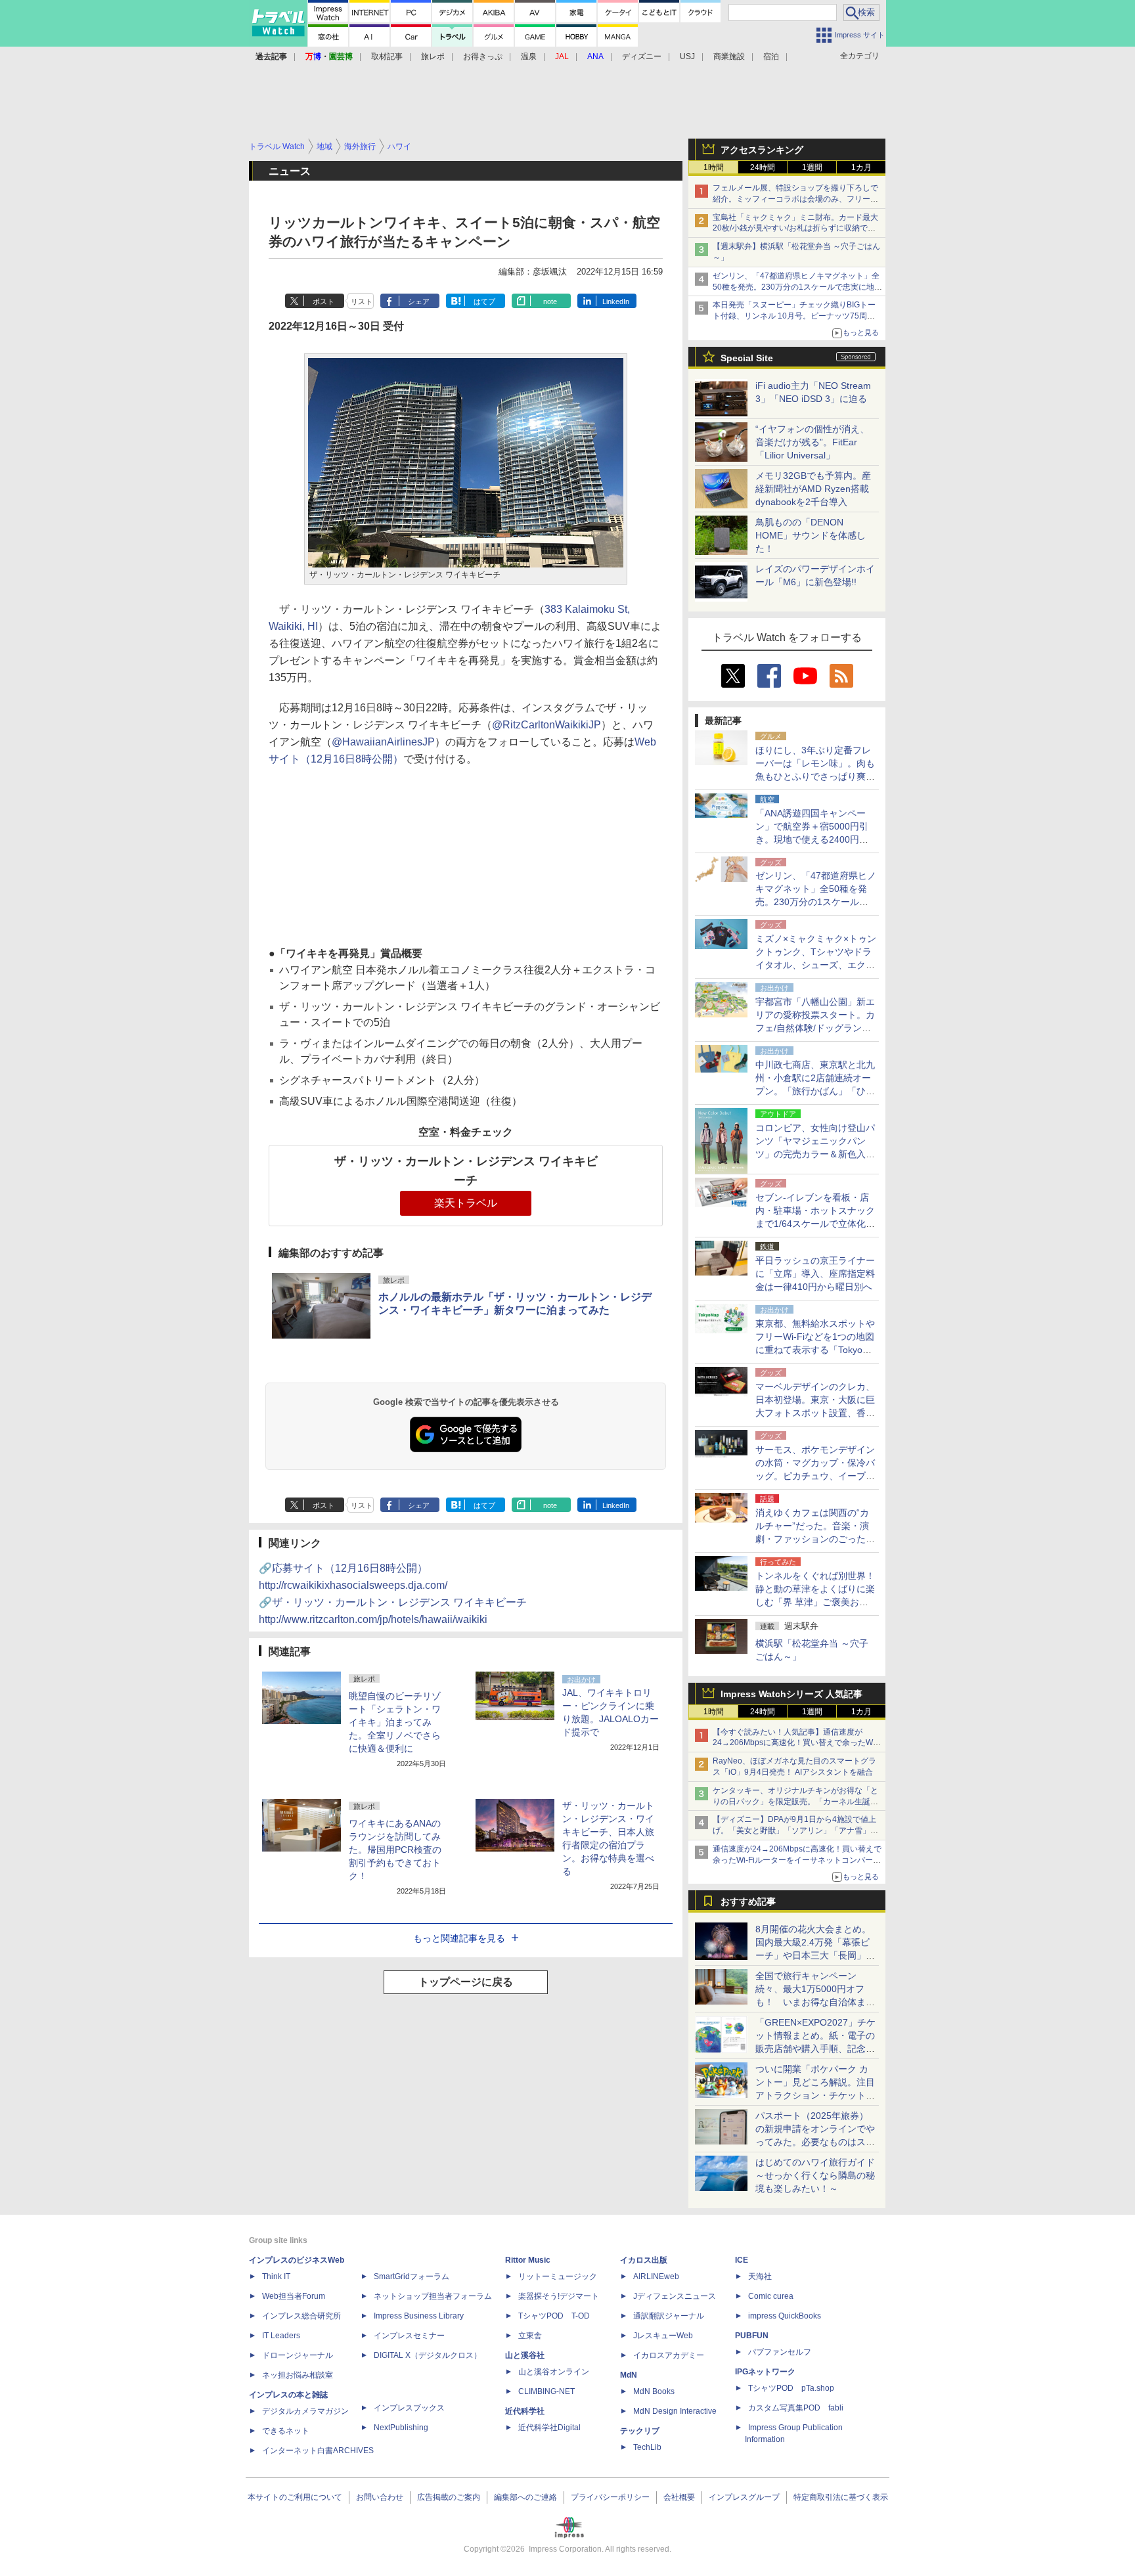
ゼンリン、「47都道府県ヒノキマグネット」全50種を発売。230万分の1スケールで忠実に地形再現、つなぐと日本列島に (797, 287)
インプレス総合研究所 (301, 2316)
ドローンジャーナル (298, 2355)
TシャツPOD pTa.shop (791, 2388)
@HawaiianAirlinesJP (383, 742)
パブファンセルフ (780, 2352)
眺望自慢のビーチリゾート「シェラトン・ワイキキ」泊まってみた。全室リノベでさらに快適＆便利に (395, 1722)
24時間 (763, 167)
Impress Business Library (419, 2316)
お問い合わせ (380, 2497)
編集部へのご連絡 (525, 2497)
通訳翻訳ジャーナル (669, 2316)
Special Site (747, 358)
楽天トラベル (466, 1203)
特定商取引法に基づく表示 (841, 2497)
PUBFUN (752, 2336)
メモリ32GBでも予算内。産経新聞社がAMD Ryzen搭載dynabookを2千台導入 (813, 489)
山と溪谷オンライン (554, 2372)
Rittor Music (528, 2260)
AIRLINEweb (656, 2276)
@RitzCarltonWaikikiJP (546, 725)
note (550, 301)
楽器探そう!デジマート (559, 2296)
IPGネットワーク (765, 2372)
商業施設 (729, 56)
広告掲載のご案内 (449, 2497)
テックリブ (640, 2431)
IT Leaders (281, 2336)
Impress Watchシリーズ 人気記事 (791, 1694)
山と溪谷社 (525, 2355)
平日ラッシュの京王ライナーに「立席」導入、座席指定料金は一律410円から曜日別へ (815, 1274)
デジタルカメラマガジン (305, 2411)
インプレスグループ (744, 2497)
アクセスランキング (762, 150)
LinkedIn (616, 301)
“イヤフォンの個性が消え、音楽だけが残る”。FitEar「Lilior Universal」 (812, 442)
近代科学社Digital (549, 2428)
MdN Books (654, 2391)
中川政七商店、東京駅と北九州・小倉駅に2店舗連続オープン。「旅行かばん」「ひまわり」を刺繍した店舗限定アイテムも (815, 1091)
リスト (362, 301)
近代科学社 (525, 2411)
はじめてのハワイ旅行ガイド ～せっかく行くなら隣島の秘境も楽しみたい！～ (815, 2175)
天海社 (760, 2276)
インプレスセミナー (409, 2336)
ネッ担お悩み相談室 (298, 2375)
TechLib (647, 2447)
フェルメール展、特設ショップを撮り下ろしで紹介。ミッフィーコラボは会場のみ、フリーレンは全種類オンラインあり (795, 199)
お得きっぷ (483, 56)
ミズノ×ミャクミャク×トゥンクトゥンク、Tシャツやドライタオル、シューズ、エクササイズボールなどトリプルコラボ (816, 965)
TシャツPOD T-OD (554, 2316)
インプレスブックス (409, 2408)
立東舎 (530, 2336)
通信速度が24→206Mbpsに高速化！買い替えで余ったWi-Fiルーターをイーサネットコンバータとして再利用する (797, 1860)
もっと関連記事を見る (459, 1938)
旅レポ (433, 56)
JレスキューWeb (663, 2336)
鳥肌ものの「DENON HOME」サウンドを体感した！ (811, 535)
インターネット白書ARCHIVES (318, 2451)
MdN (629, 2375)
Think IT (276, 2276)
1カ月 (861, 167)
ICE (742, 2260)
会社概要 (679, 2497)
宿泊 (771, 56)
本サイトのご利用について (295, 2497)
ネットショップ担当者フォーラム (433, 2296)
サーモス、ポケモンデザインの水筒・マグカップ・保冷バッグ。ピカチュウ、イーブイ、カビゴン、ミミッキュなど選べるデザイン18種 (815, 1476)
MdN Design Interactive (675, 2411)
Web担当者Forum (294, 2296)
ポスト (323, 301)
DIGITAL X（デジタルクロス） (428, 2355)
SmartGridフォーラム (412, 2276)
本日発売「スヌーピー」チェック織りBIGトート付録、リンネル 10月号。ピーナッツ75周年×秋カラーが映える (796, 316)
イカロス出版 (644, 2260)
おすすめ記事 (748, 1901)
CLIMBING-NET (546, 2391)
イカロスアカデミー (669, 2355)
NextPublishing (401, 2428)
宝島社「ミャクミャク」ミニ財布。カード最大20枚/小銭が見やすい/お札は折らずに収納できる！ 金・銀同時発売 (795, 229)
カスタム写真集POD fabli (796, 2408)
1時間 (714, 167)
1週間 (812, 167)
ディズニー (642, 56)
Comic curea (771, 2296)
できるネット (286, 2431)
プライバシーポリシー (610, 2497)
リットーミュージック (558, 2276)
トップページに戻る (466, 1982)
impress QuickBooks (785, 2316)
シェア (419, 301)
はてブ (484, 301)
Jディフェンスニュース (675, 2296)
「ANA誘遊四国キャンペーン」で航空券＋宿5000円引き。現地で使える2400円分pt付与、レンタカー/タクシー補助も (816, 839)
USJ (687, 56)
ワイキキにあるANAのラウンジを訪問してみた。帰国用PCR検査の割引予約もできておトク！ (395, 1850)
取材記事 (387, 56)
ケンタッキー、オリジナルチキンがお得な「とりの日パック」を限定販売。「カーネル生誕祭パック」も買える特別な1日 (795, 1802)
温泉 (529, 56)
